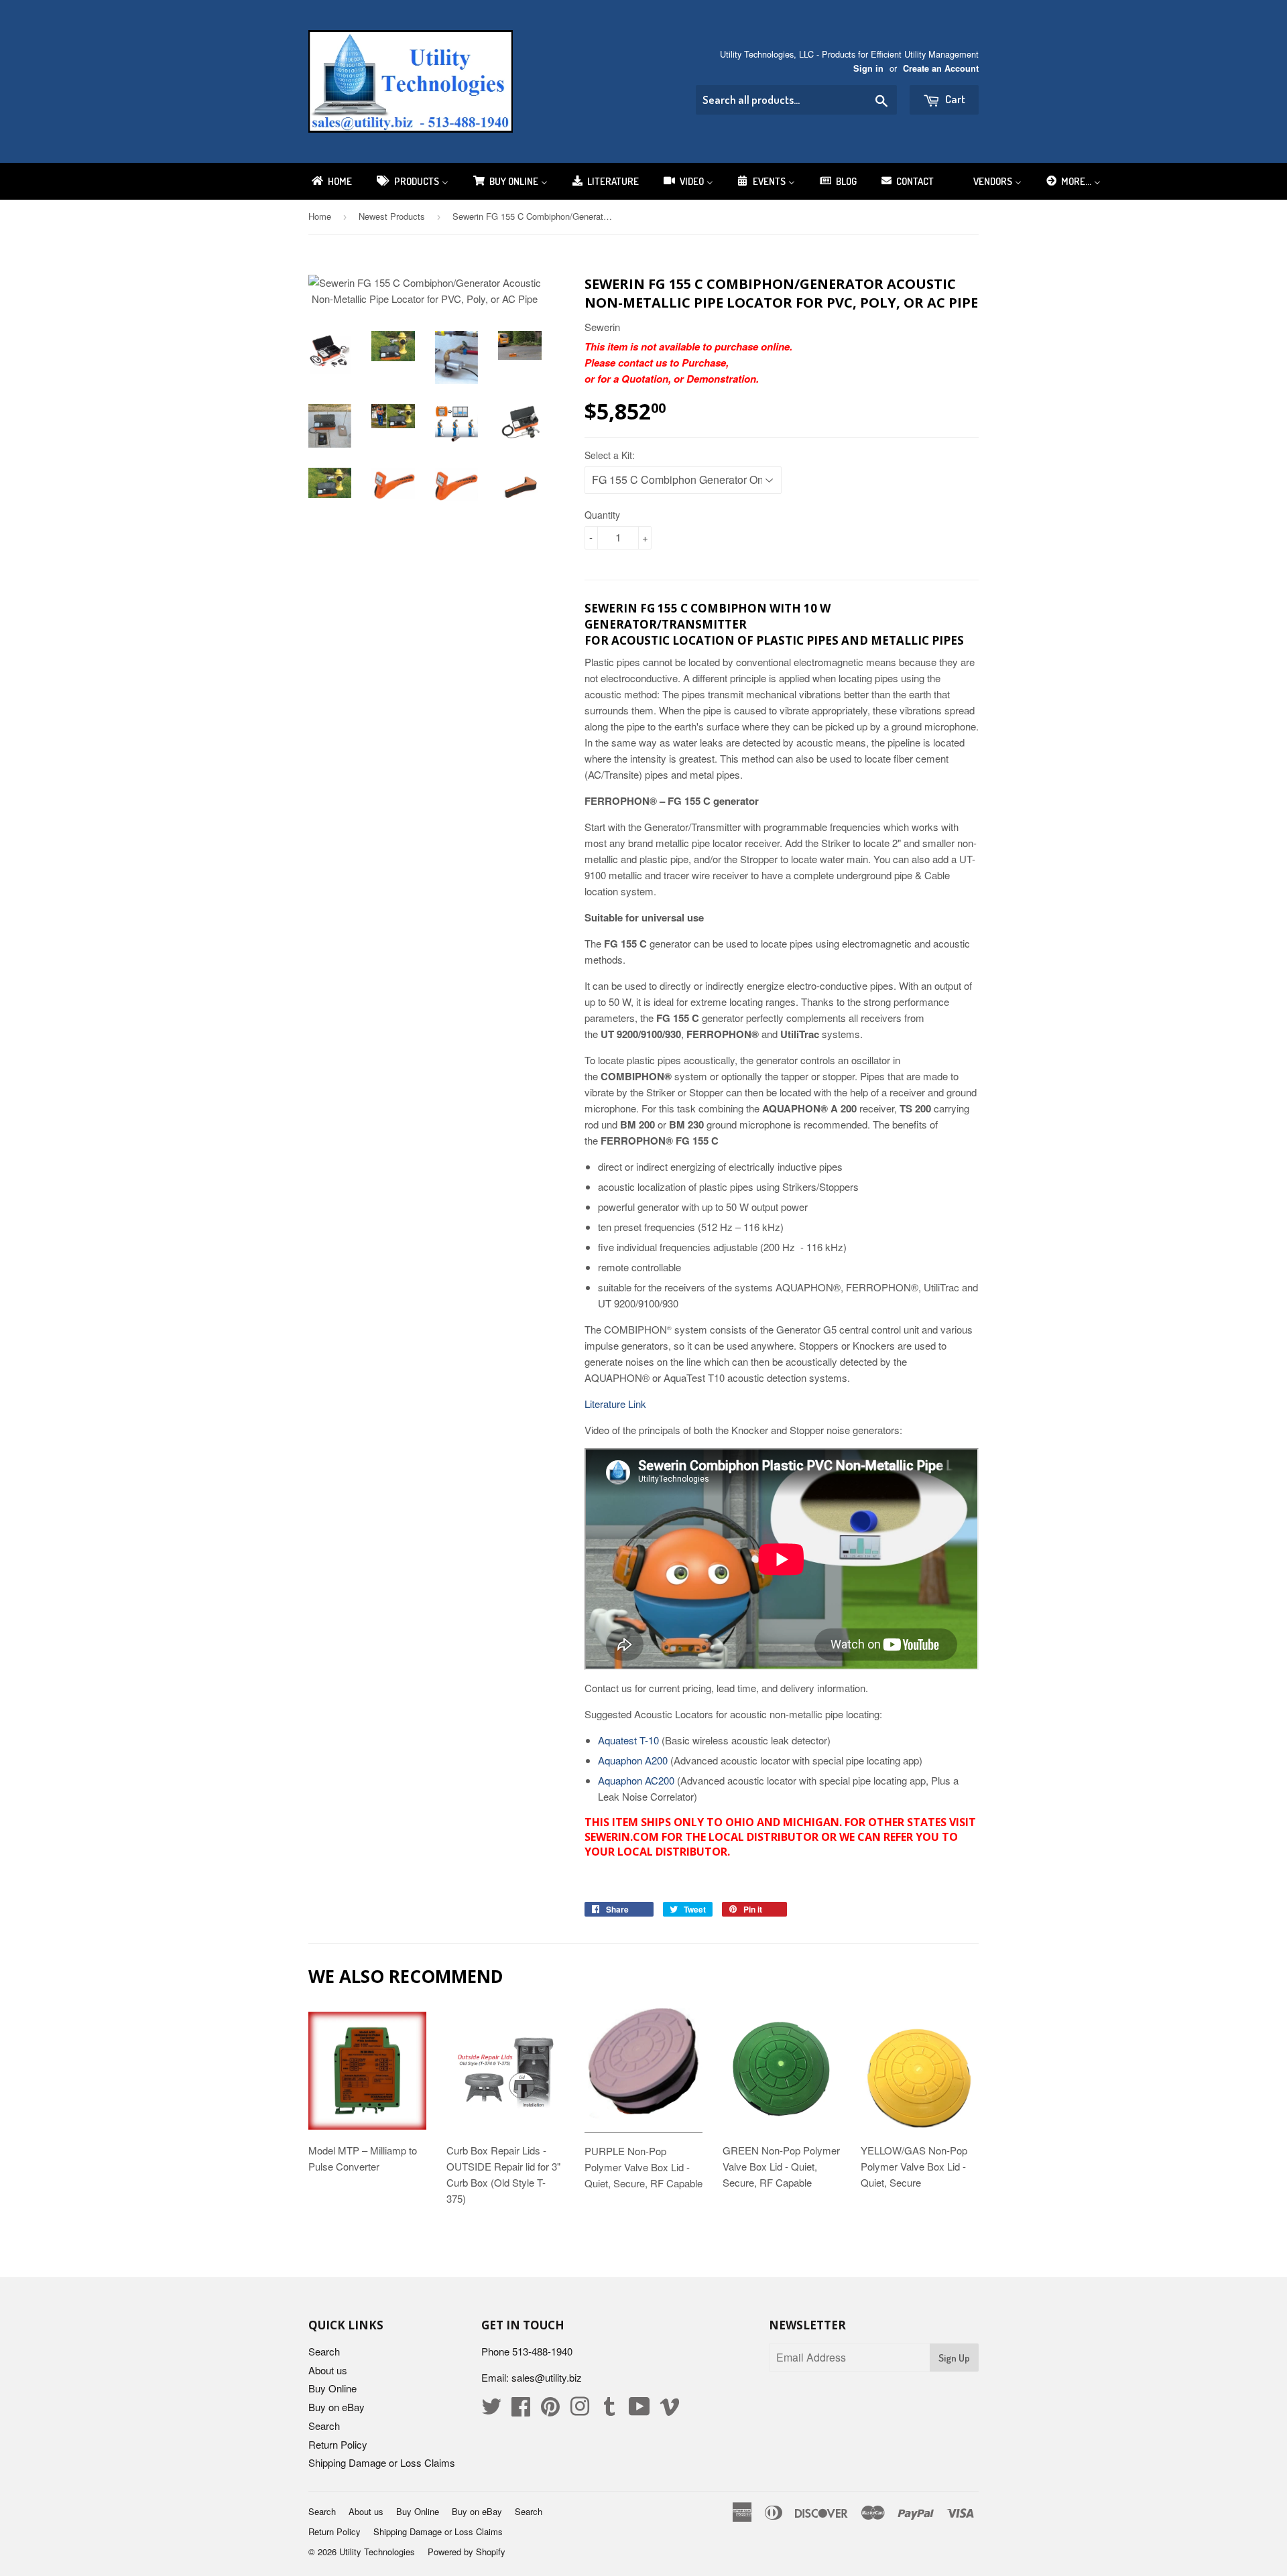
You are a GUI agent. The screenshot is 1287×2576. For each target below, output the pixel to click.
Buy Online (332, 2388)
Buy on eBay (336, 2407)
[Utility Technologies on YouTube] (639, 2410)
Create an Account (941, 68)
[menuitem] (331, 181)
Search (324, 2351)
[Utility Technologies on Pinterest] (550, 2410)
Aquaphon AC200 (636, 1780)
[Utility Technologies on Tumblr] (609, 2410)
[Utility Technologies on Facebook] (521, 2410)
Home (320, 216)
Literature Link (617, 1404)
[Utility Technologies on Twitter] (491, 2410)
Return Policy (338, 2444)
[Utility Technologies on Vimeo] (670, 2410)
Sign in (868, 68)
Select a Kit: (610, 455)
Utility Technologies (377, 2552)
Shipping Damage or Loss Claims (382, 2462)
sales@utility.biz (547, 2377)
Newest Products (392, 216)
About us (328, 2370)
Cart (954, 99)
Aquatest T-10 (628, 1740)
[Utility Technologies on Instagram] (580, 2410)
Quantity (602, 515)
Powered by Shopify (467, 2552)
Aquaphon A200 (633, 1760)
